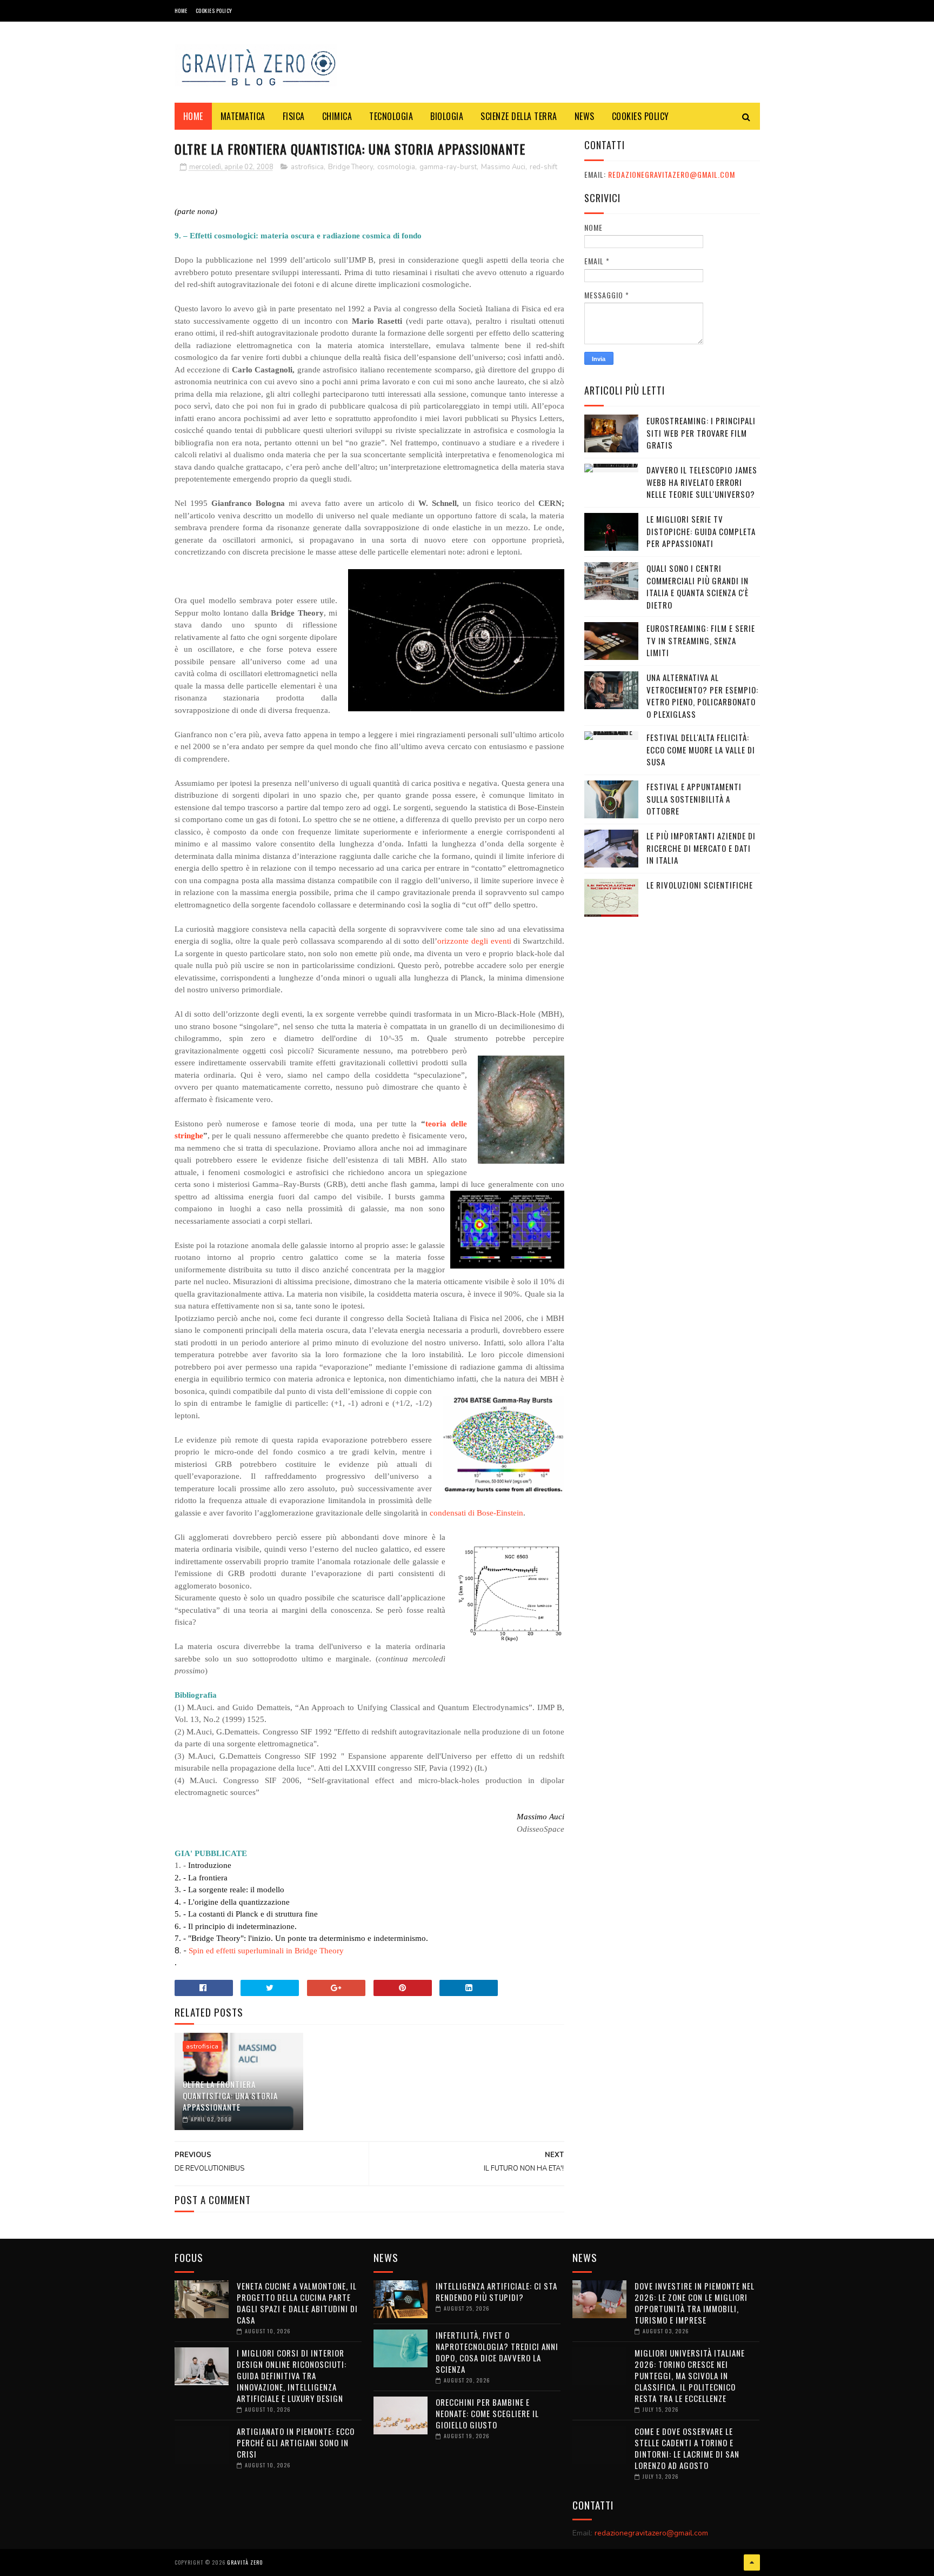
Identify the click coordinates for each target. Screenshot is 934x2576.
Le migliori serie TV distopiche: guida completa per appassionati (701, 531)
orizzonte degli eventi (474, 941)
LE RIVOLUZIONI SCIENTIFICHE (700, 885)
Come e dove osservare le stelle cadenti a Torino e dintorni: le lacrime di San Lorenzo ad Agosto (687, 2448)
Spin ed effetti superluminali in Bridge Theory (266, 1951)
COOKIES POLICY (214, 11)
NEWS (585, 116)
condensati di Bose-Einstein (476, 1513)
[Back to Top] (752, 2562)
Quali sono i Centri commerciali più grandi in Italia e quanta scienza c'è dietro (698, 586)
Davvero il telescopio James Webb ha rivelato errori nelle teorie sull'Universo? (702, 482)
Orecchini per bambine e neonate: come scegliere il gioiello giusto (487, 2413)
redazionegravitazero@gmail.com (672, 174)
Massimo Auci (503, 167)
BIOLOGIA (447, 116)
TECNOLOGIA (391, 116)
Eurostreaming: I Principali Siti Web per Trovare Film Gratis (701, 433)
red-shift (543, 167)
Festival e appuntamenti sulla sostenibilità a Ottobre (694, 799)
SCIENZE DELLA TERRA (519, 116)
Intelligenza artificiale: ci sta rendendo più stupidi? (496, 2291)
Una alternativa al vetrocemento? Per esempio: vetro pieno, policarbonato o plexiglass (702, 696)
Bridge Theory (351, 167)
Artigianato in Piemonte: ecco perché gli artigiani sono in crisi (296, 2442)
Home (181, 11)
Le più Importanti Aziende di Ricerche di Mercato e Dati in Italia (701, 848)
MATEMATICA (243, 116)
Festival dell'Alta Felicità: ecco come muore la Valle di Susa (701, 749)
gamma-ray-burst (448, 167)
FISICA (294, 116)
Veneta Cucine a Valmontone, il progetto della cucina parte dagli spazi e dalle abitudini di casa (297, 2303)
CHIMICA (337, 116)
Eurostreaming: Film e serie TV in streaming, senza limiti (701, 640)
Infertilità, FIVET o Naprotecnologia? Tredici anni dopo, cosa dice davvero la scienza (497, 2352)
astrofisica (307, 167)
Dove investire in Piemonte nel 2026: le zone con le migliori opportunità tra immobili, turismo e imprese (695, 2303)
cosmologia (396, 167)
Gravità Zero (245, 2562)
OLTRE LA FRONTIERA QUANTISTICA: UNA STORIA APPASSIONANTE (230, 2095)
